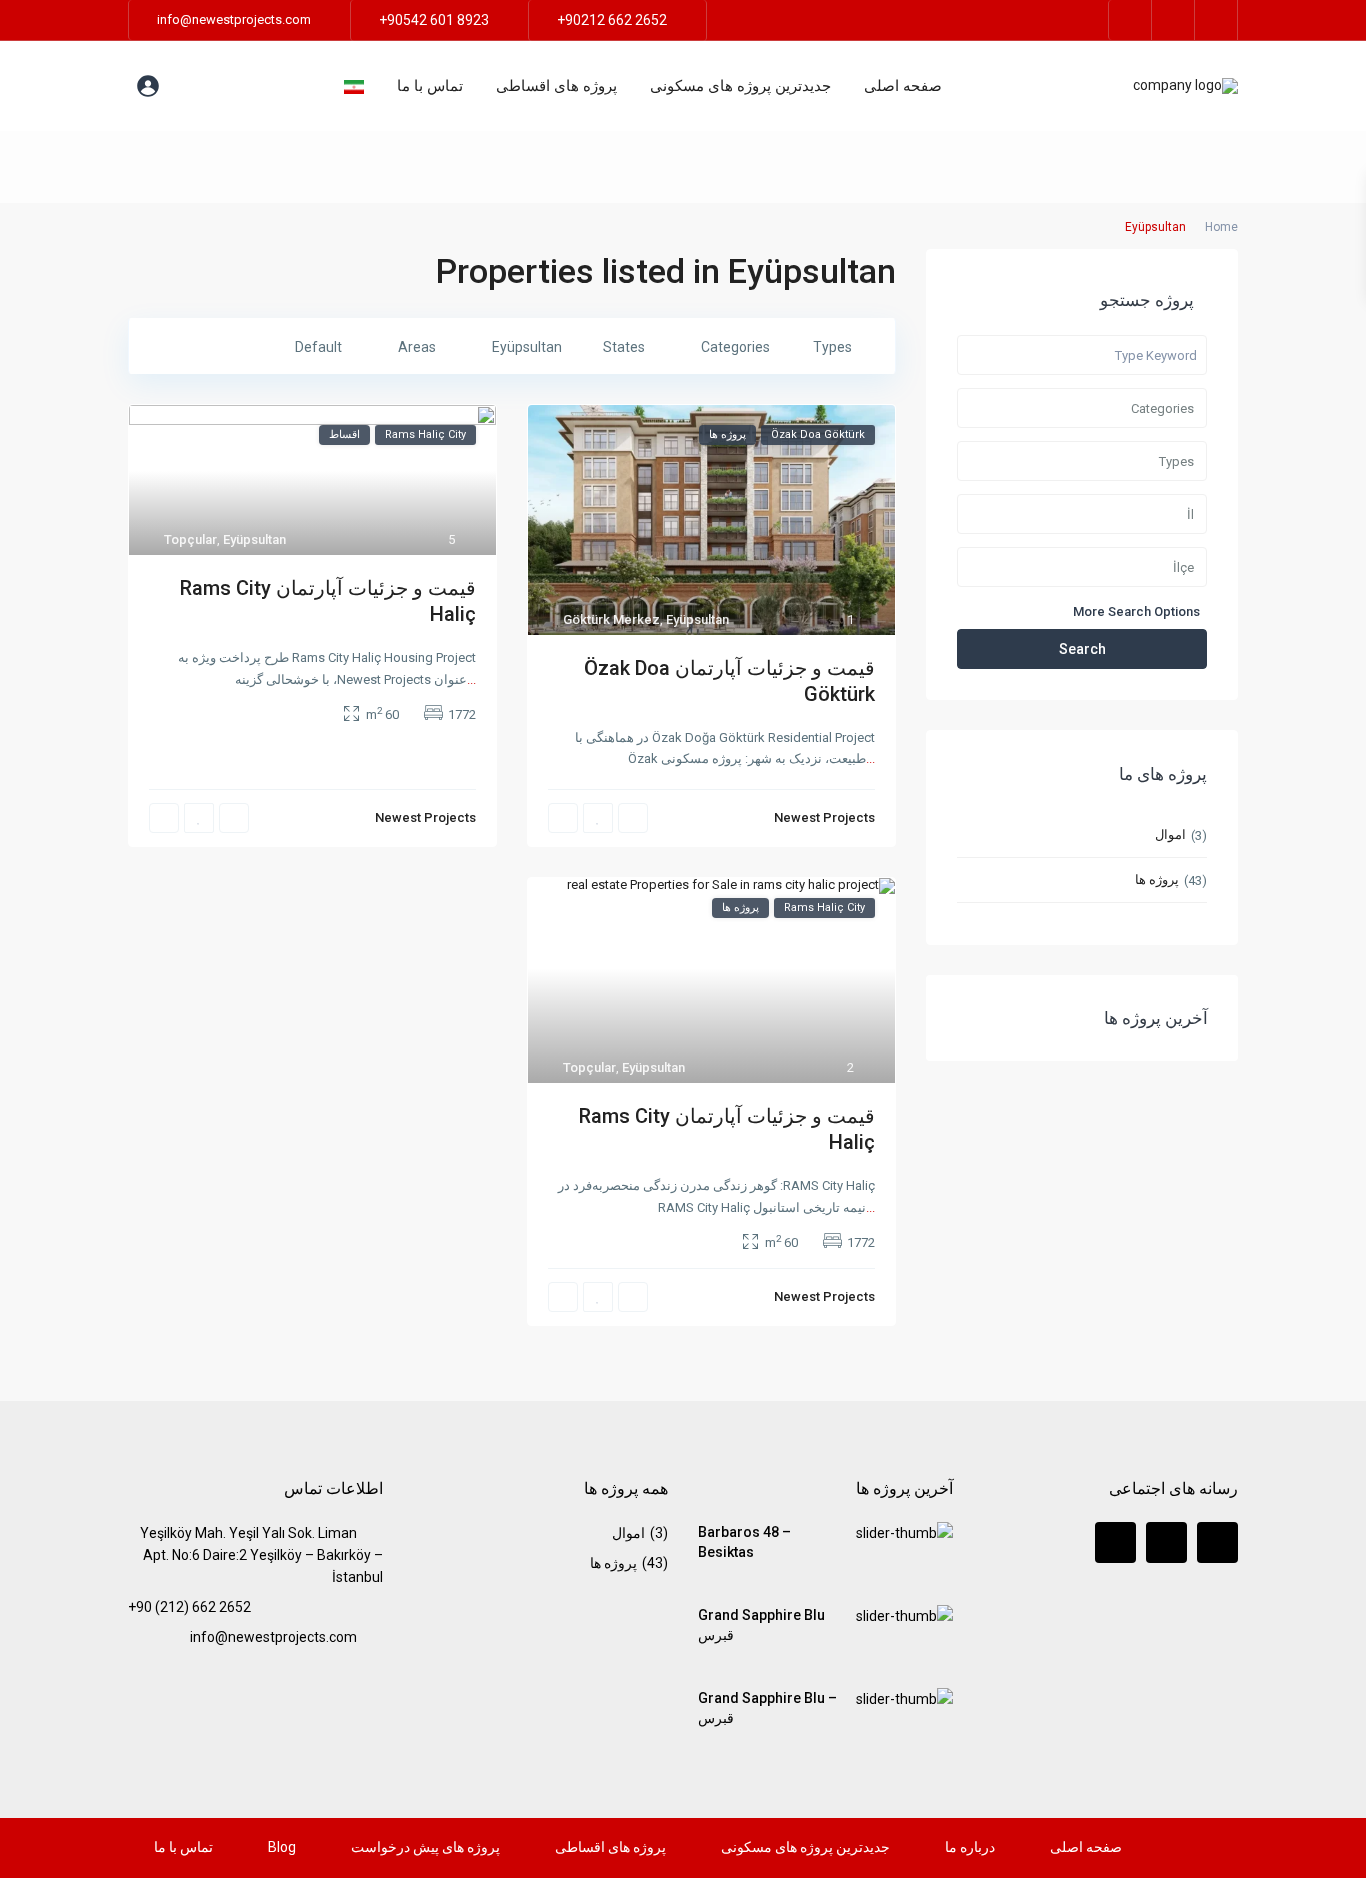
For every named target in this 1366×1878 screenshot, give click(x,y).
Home (1221, 227)
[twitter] (1173, 20)
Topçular (190, 539)
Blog (282, 1847)
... (870, 758)
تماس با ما (430, 86)
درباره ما (970, 1847)
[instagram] (1216, 20)
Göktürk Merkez (611, 619)
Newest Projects (824, 817)
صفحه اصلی (903, 86)
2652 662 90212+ (612, 20)
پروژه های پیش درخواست (425, 1847)
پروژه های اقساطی (556, 86)
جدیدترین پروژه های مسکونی (740, 86)
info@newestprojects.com (273, 1637)
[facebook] (1130, 20)
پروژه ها (1157, 879)
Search (1082, 649)
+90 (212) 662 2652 (189, 1607)
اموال (1170, 834)
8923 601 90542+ (434, 20)
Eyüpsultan (697, 619)
